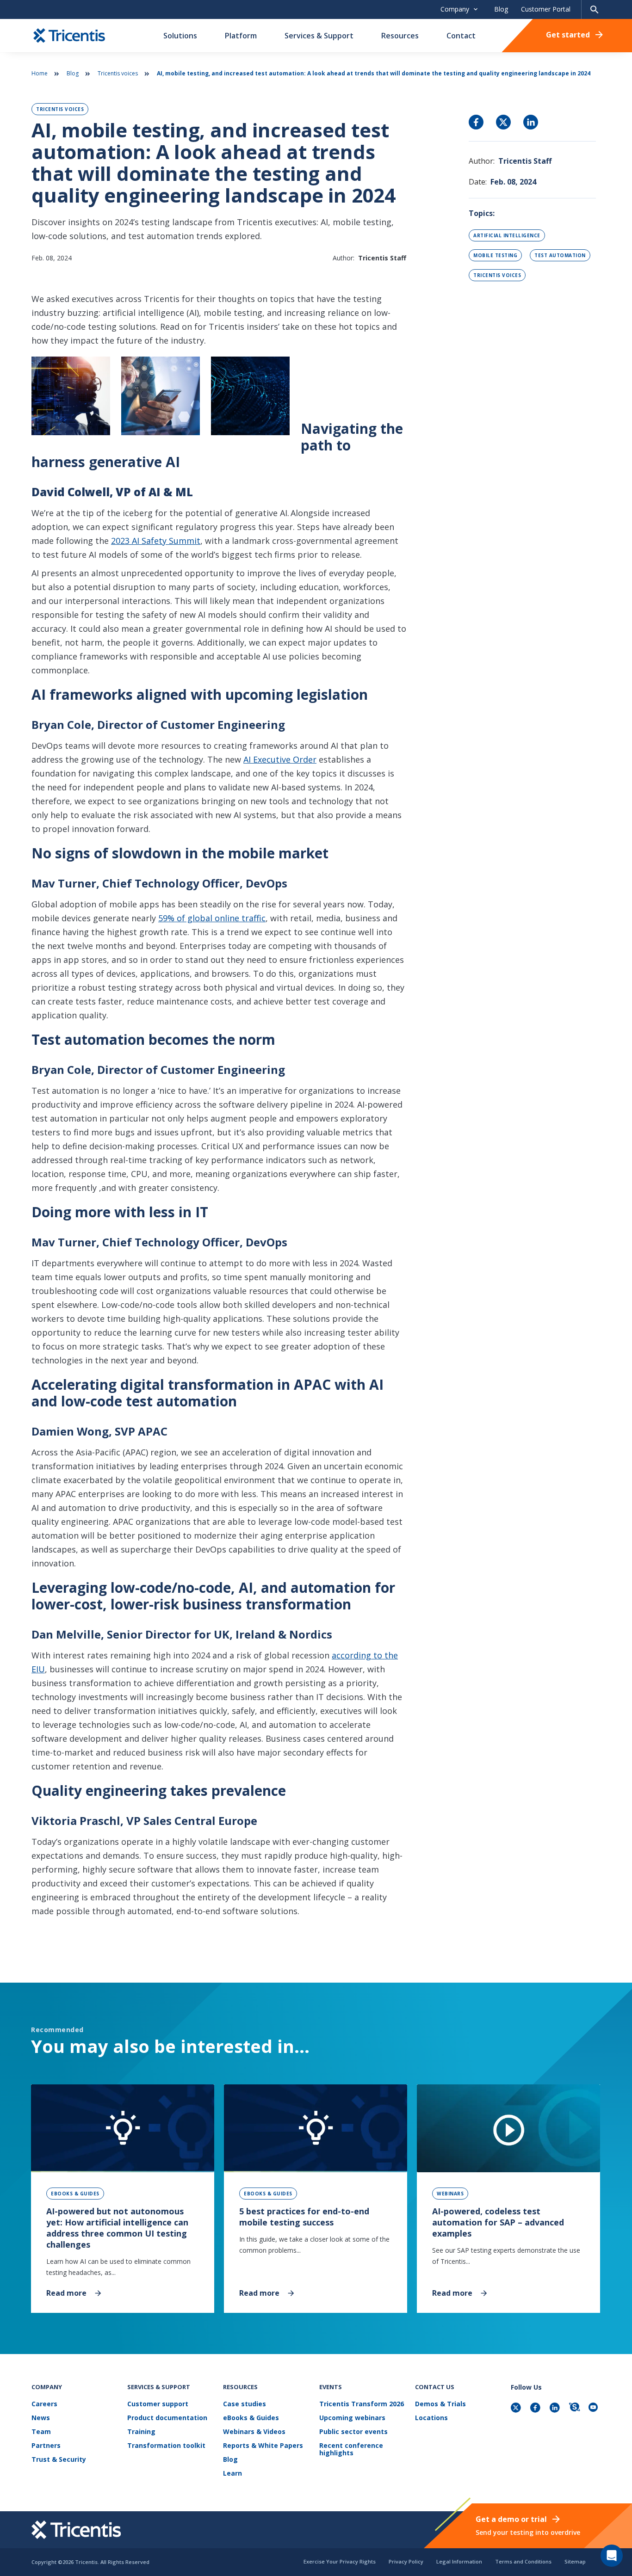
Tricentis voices (118, 73)
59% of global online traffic (212, 918)
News (41, 2418)
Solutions (180, 36)
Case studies (245, 2404)
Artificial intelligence (507, 235)
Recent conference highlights (351, 2450)
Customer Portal (546, 9)
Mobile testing (495, 255)
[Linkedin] (556, 2408)
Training (141, 2432)
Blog (501, 9)
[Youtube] (595, 2408)
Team (41, 2432)
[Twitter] (517, 2408)
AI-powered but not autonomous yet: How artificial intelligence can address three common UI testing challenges (117, 2228)
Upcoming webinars (352, 2418)
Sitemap (575, 2561)
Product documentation (167, 2418)
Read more (66, 2293)
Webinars (450, 2194)
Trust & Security (59, 2460)
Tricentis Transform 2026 (362, 2404)
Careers (44, 2404)
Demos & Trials (440, 2404)
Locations (431, 2418)
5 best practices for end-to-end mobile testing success (304, 2217)
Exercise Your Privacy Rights (340, 2561)
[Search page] (595, 9)
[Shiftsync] (575, 2408)
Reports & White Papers (263, 2446)
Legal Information (459, 2561)
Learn (232, 2474)
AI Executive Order (280, 759)
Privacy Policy (406, 2561)
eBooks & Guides (75, 2194)
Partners (46, 2446)
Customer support (158, 2404)
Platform (241, 36)
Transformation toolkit (166, 2446)
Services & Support (319, 36)
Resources (400, 36)
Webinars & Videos (254, 2432)
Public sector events (353, 2432)
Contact (461, 36)
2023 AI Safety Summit (156, 541)
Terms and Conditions (523, 2561)
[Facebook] (536, 2408)
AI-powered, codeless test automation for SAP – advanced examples (498, 2222)
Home (40, 73)
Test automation (560, 255)
